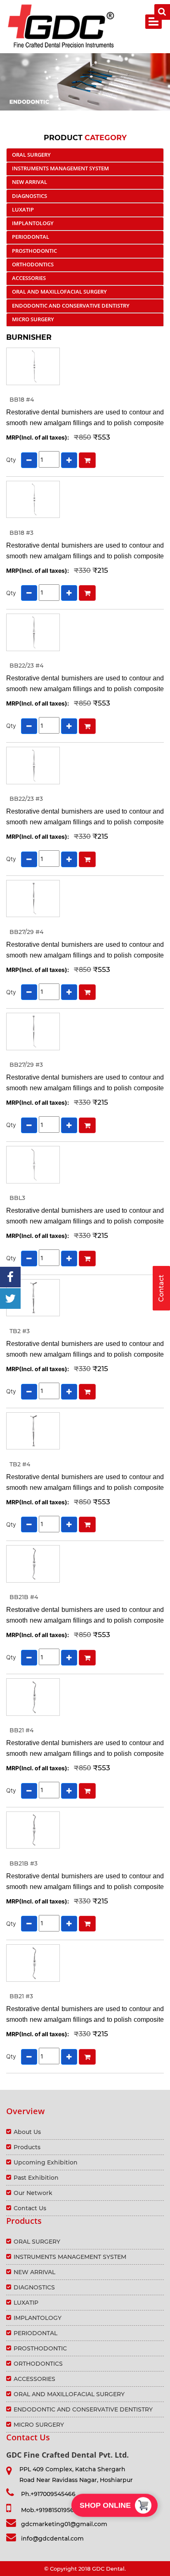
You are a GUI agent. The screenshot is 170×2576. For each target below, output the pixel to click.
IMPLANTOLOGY (33, 223)
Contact (161, 1288)
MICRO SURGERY (33, 319)
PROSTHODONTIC (34, 251)
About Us (27, 2132)
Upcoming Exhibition (46, 2162)
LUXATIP (23, 209)
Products (27, 2147)
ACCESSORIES (29, 278)
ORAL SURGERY (31, 155)
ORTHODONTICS (33, 264)
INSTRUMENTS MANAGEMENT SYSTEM (60, 168)
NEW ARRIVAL (30, 182)
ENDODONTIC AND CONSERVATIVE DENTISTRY (71, 306)
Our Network (33, 2193)
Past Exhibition (36, 2178)
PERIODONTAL (31, 237)
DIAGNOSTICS (30, 196)
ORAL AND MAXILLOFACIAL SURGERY (59, 292)
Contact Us (30, 2208)
